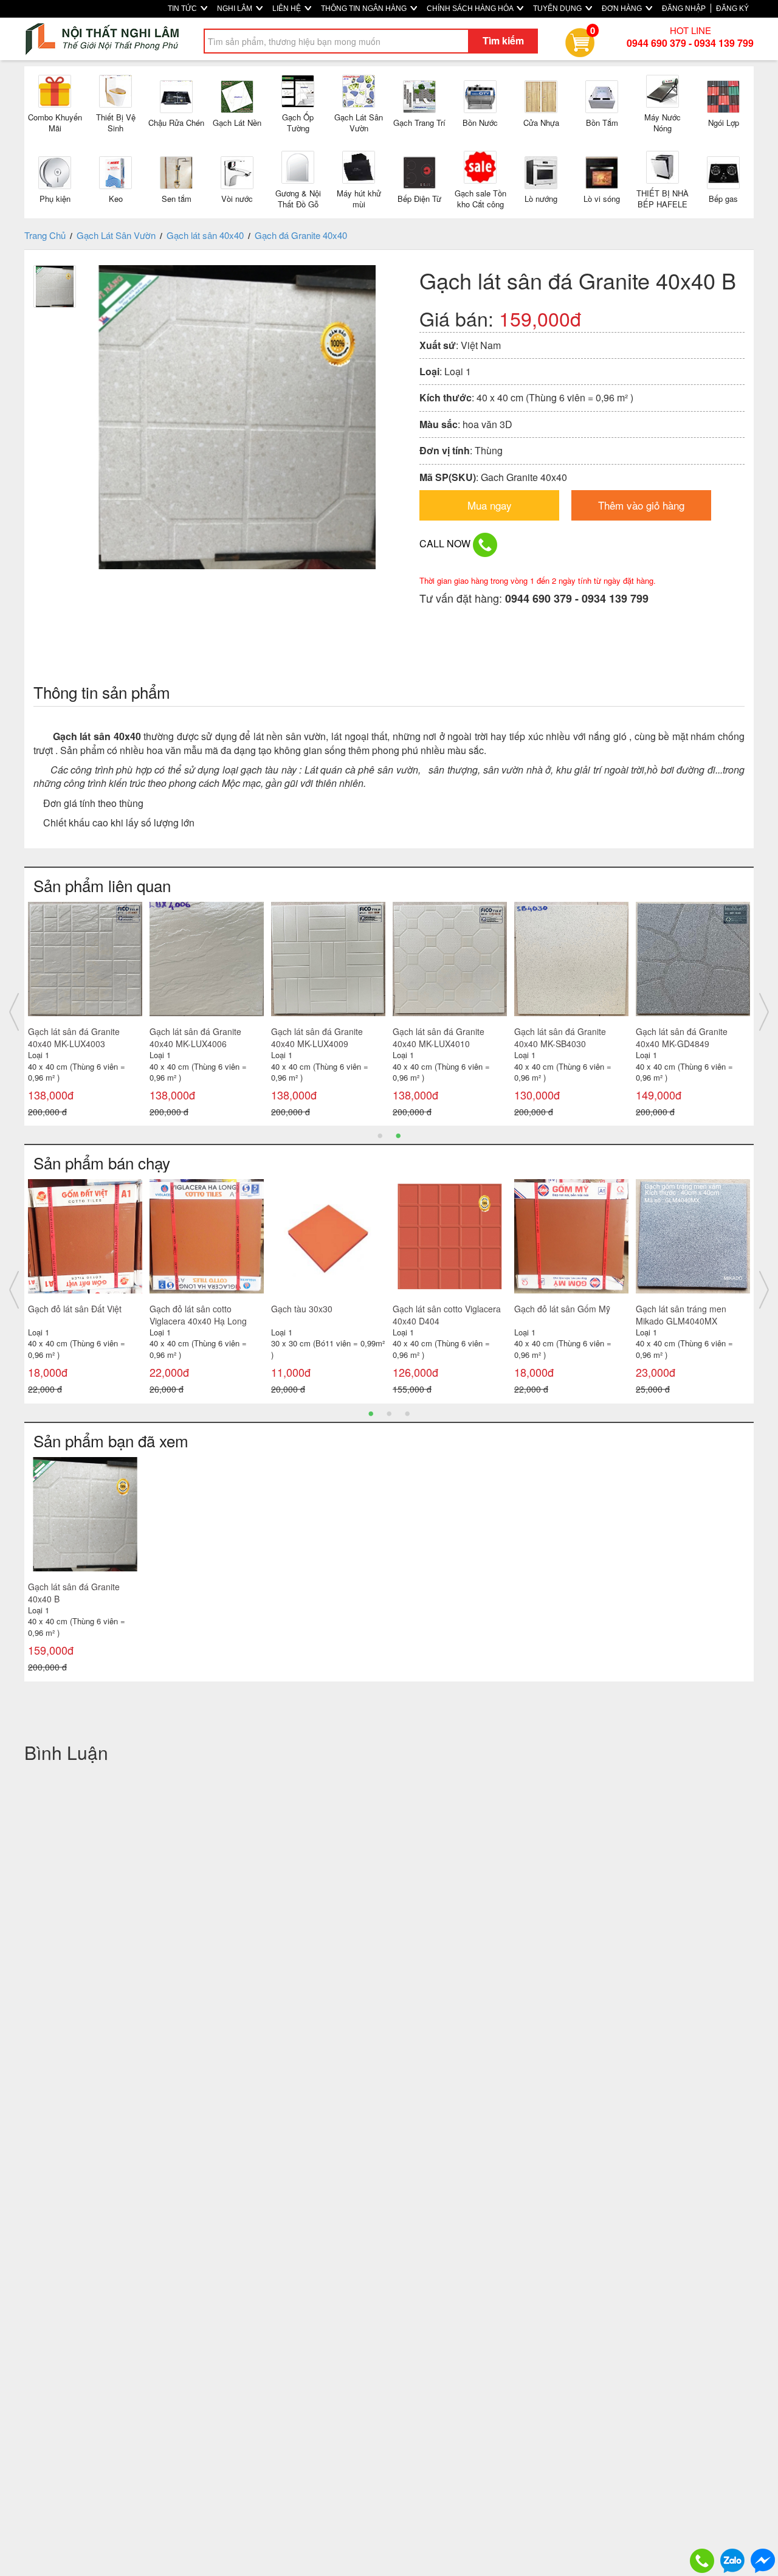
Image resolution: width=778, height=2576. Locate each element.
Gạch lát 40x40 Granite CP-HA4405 (446, 1037)
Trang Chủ (45, 235)
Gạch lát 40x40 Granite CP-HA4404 (324, 1037)
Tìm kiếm (503, 40)
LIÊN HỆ (287, 9)
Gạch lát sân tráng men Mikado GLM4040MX (681, 1315)
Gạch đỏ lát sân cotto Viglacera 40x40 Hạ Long (198, 1315)
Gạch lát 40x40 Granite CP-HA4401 (202, 1037)
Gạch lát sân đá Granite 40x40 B (74, 1593)
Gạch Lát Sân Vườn (116, 235)
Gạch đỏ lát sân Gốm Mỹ (562, 1309)
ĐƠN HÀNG (623, 9)
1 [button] (380, 1135)
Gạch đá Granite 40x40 (301, 235)
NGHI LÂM (236, 9)
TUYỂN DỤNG (558, 9)
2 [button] (398, 1135)
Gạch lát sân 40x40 (205, 235)
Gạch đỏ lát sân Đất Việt (75, 1309)
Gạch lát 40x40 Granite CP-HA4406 (567, 1037)
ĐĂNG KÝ (732, 9)
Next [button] (764, 1012)
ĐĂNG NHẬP (684, 9)
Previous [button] (14, 1012)
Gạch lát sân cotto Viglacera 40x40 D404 (447, 1315)
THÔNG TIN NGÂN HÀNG (365, 9)
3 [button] (407, 1413)
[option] (85, 1012)
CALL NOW (446, 543)
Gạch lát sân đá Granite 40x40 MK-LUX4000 (682, 1037)
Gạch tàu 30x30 (302, 1309)
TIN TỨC (183, 9)
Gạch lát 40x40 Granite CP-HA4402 (81, 1037)
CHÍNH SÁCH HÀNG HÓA (471, 9)
